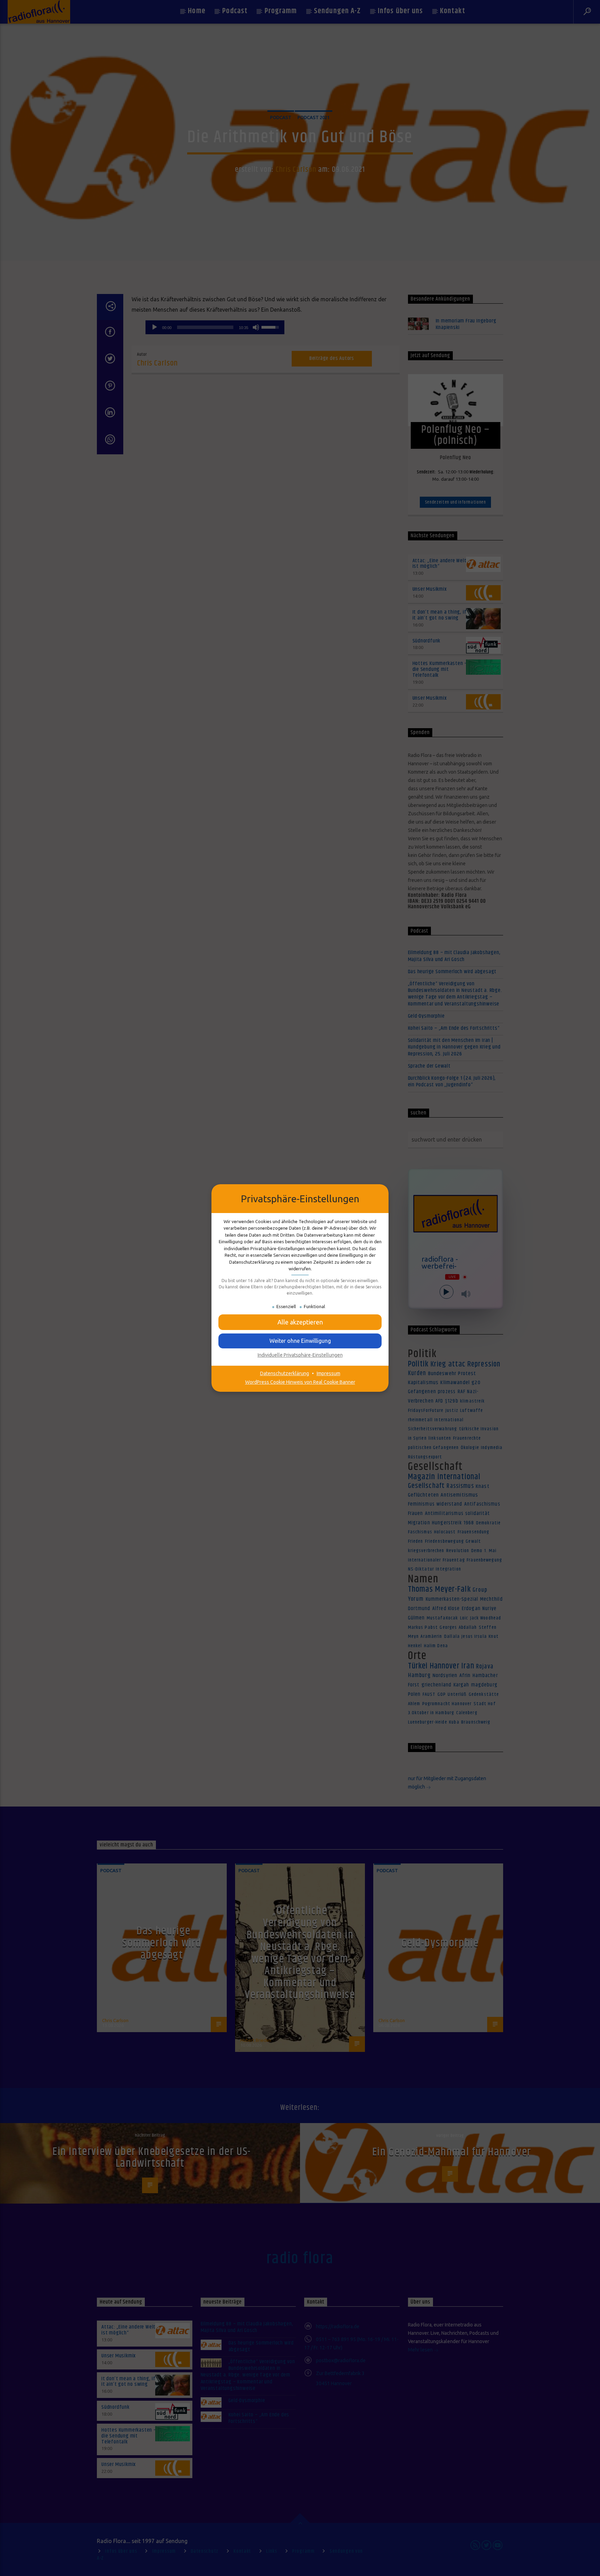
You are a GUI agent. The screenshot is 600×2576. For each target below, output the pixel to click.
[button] (300, 1322)
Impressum (328, 1373)
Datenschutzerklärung (285, 1373)
